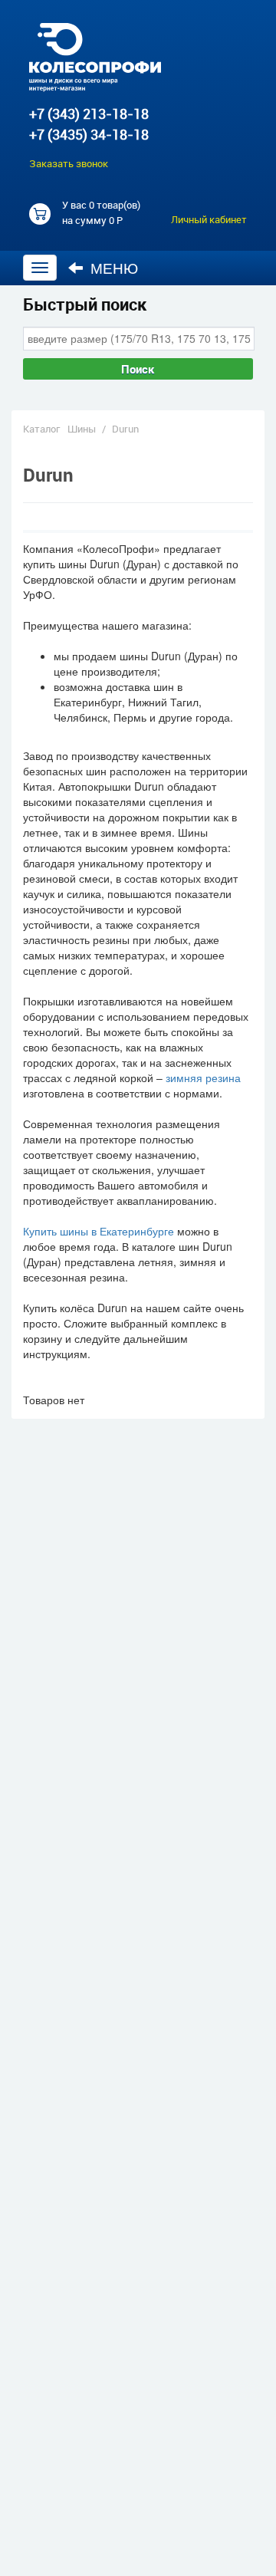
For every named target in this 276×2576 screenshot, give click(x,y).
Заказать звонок (69, 163)
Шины (82, 429)
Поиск (138, 369)
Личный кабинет (209, 219)
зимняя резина (203, 1077)
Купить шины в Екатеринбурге (99, 1231)
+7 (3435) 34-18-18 (89, 134)
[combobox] (139, 338)
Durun (125, 429)
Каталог (41, 429)
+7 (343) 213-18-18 (89, 114)
